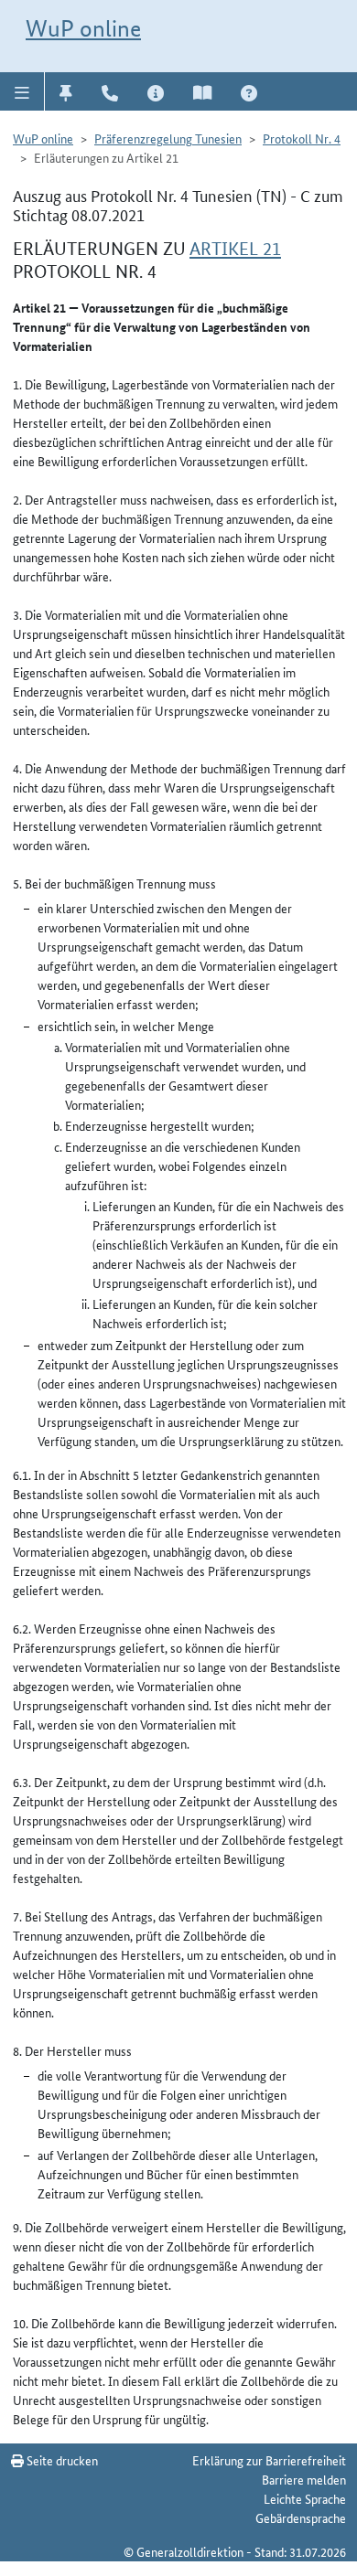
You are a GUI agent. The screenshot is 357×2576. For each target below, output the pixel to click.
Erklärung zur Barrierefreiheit (269, 2460)
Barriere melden (304, 2479)
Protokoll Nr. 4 (302, 138)
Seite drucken (61, 2460)
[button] (22, 91)
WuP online (83, 28)
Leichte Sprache (305, 2498)
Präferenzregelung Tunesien (168, 138)
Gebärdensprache (301, 2517)
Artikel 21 (235, 249)
